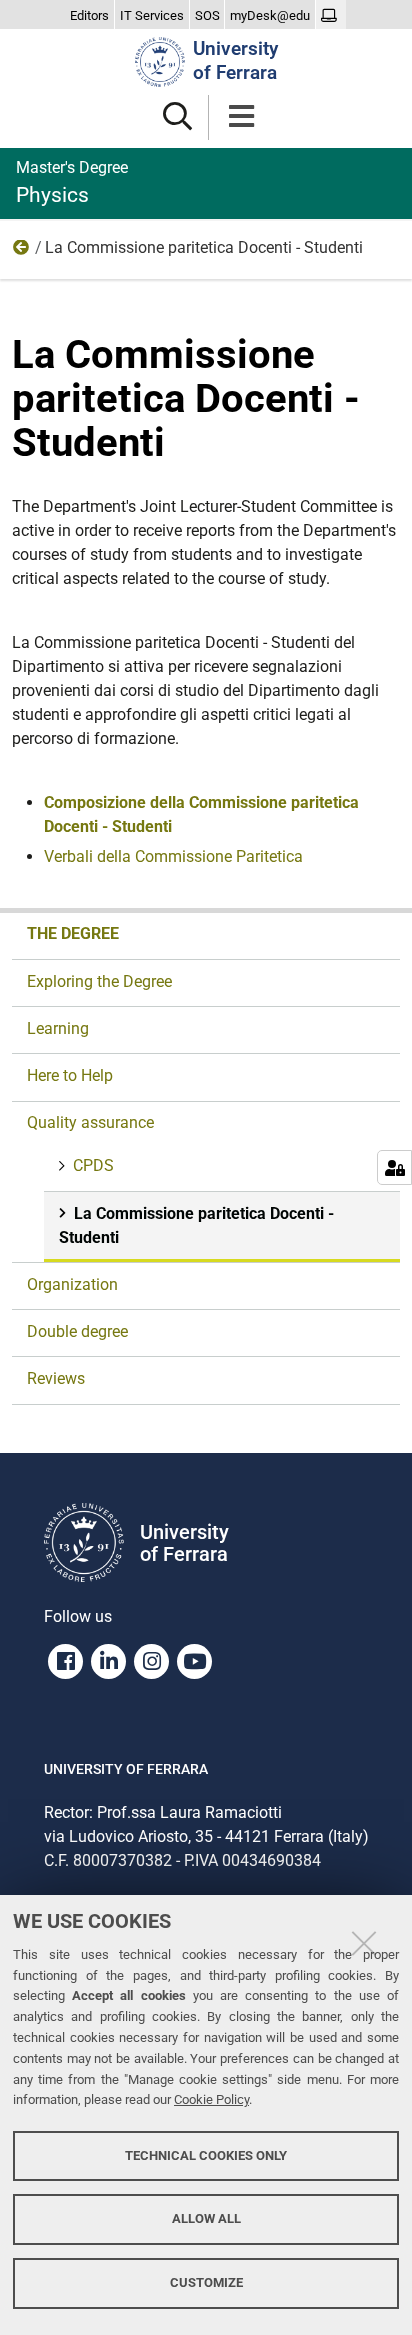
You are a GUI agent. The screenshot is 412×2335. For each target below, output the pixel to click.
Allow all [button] (206, 2218)
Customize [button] (206, 2282)
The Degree (73, 933)
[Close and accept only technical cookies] (364, 1943)
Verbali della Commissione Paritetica (173, 856)
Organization (72, 1284)
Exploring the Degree (99, 981)
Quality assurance (22, 252)
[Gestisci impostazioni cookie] (394, 1167)
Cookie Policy (211, 2099)
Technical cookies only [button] (206, 2155)
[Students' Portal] (331, 16)
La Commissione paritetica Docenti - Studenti (196, 1225)
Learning (58, 1028)
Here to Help (70, 1075)
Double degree (77, 1331)
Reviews (56, 1378)
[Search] (177, 117)
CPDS (93, 1165)
